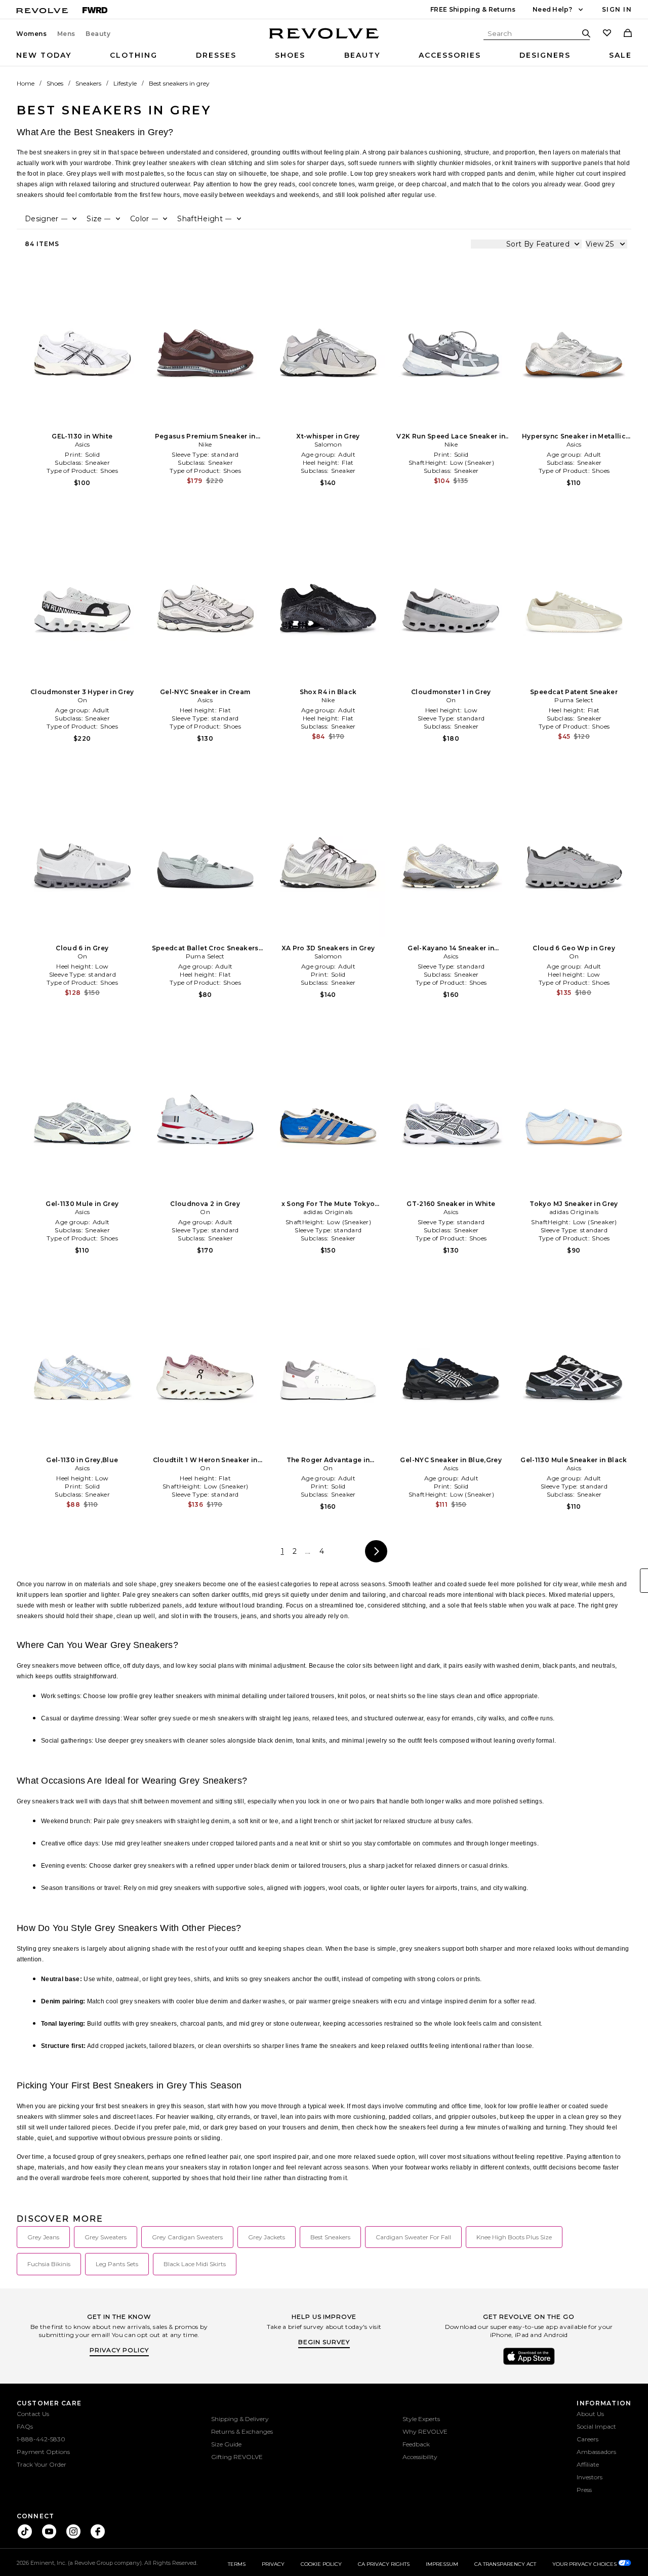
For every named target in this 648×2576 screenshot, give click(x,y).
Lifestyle (125, 83)
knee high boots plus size (514, 2237)
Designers (545, 55)
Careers (588, 2439)
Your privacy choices (585, 2564)
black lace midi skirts (195, 2264)
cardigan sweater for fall (413, 2237)
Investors (590, 2477)
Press (584, 2490)
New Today (44, 55)
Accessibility (420, 2457)
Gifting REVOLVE (237, 2457)
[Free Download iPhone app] (529, 2364)
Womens (32, 34)
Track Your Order (42, 2464)
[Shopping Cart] (628, 34)
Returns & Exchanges (242, 2431)
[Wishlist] (607, 34)
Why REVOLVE (425, 2431)
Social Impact (596, 2426)
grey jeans (43, 2237)
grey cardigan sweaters (187, 2237)
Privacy (273, 2564)
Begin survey (324, 2342)
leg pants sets (117, 2264)
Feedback (416, 2444)
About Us (590, 2414)
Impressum (442, 2564)
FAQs (25, 2426)
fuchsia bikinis (49, 2264)
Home (26, 83)
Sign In (617, 9)
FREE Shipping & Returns (473, 9)
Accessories (450, 55)
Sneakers (88, 83)
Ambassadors (596, 2452)
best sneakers (330, 2237)
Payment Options (43, 2452)
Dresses (216, 55)
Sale (620, 55)
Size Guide (226, 2444)
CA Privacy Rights (384, 2564)
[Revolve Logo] (324, 39)
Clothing (134, 55)
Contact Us (33, 2414)
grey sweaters (106, 2237)
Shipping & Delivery (240, 2419)
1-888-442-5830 (41, 2439)
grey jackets (267, 2237)
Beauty (98, 34)
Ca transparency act (505, 2564)
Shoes (290, 55)
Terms (237, 2564)
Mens (66, 34)
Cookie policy (321, 2564)
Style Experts (421, 2419)
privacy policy (119, 2350)
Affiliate (588, 2464)
